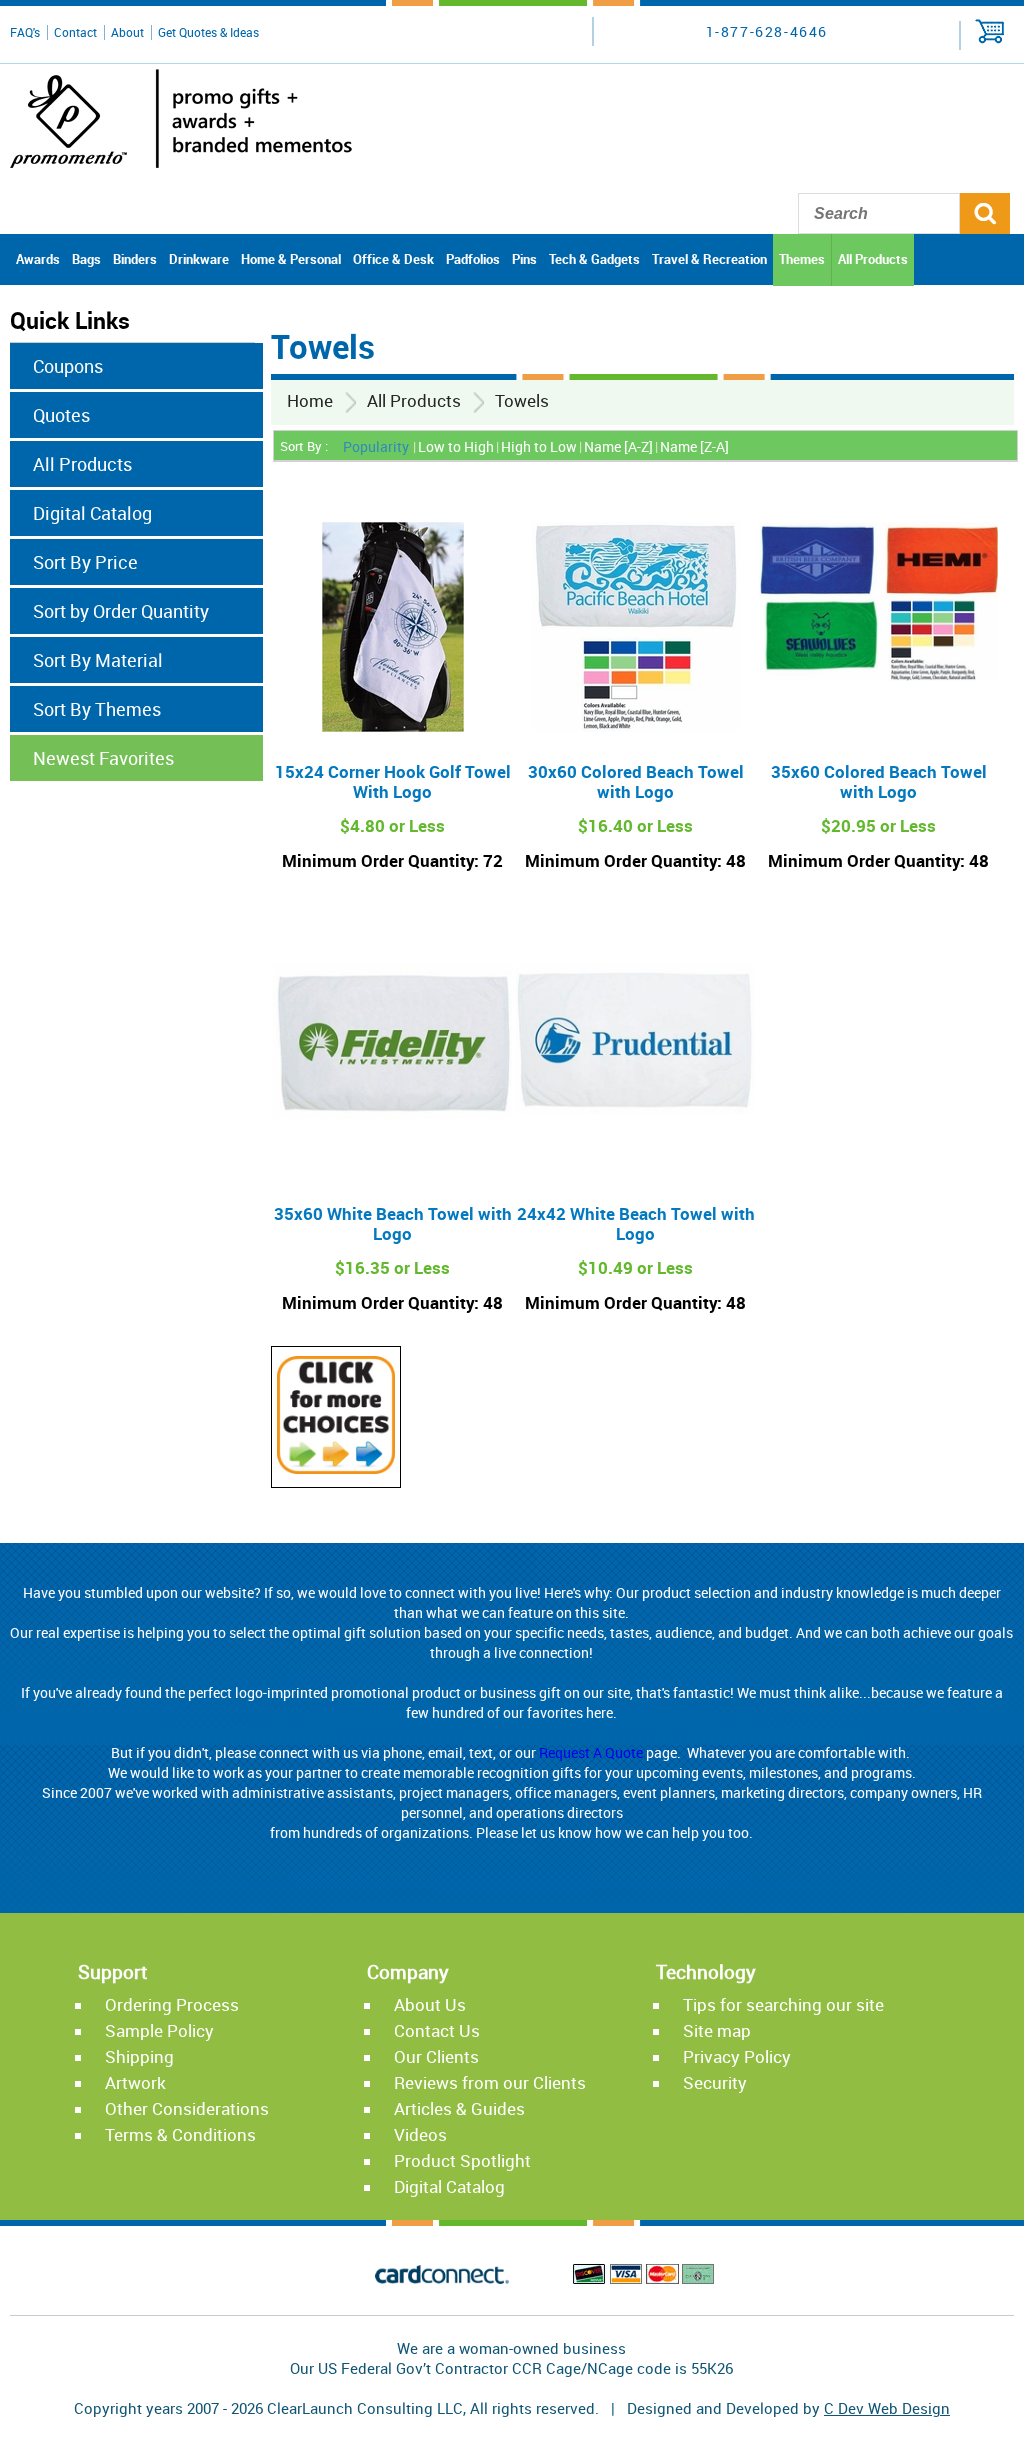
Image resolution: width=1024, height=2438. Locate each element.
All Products (873, 259)
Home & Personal (291, 259)
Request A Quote (591, 1752)
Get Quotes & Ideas (208, 32)
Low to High (456, 446)
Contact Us (437, 2030)
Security (715, 2082)
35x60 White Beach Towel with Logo (393, 1223)
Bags (86, 259)
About (127, 32)
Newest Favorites (103, 758)
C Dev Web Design (887, 2408)
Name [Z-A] (694, 446)
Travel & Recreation (709, 259)
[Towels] (336, 1468)
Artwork (135, 2082)
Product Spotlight (462, 2160)
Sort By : (304, 446)
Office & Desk (393, 259)
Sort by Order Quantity (121, 611)
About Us (430, 2004)
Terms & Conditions (180, 2134)
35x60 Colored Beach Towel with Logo (879, 781)
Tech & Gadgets (594, 259)
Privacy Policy (737, 2056)
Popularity (376, 446)
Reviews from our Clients (490, 2082)
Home (310, 400)
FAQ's (25, 32)
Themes (802, 259)
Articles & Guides (459, 2108)
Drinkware (199, 259)
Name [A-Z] (618, 446)
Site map (717, 2030)
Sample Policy (159, 2030)
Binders (135, 259)
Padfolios (473, 259)
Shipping (139, 2056)
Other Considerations (187, 2108)
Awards (38, 259)
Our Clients (436, 2056)
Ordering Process (172, 2004)
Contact (75, 32)
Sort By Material (98, 660)
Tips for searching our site (783, 2004)
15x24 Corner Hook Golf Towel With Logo (393, 781)
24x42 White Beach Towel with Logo (636, 1223)
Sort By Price (85, 562)
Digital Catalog (92, 513)
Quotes (61, 415)
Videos (420, 2134)
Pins (524, 259)
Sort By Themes (97, 709)
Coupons (68, 366)
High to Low (539, 446)
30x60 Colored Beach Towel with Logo (636, 781)
